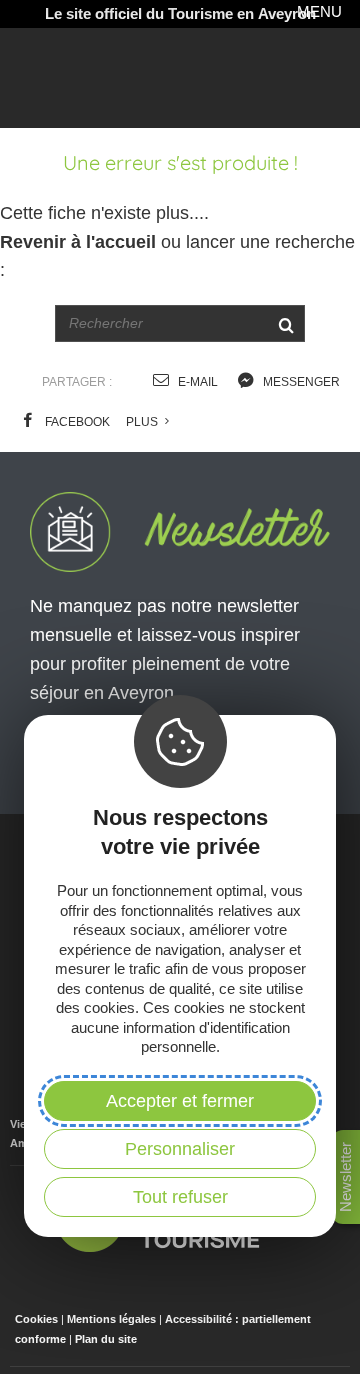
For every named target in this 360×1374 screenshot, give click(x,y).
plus (143, 422)
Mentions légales (111, 1319)
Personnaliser (180, 1149)
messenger (300, 382)
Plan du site (106, 1339)
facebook (76, 422)
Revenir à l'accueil (78, 242)
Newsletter (345, 1177)
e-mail (196, 382)
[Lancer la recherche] (285, 323)
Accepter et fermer (180, 1101)
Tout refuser (180, 1197)
